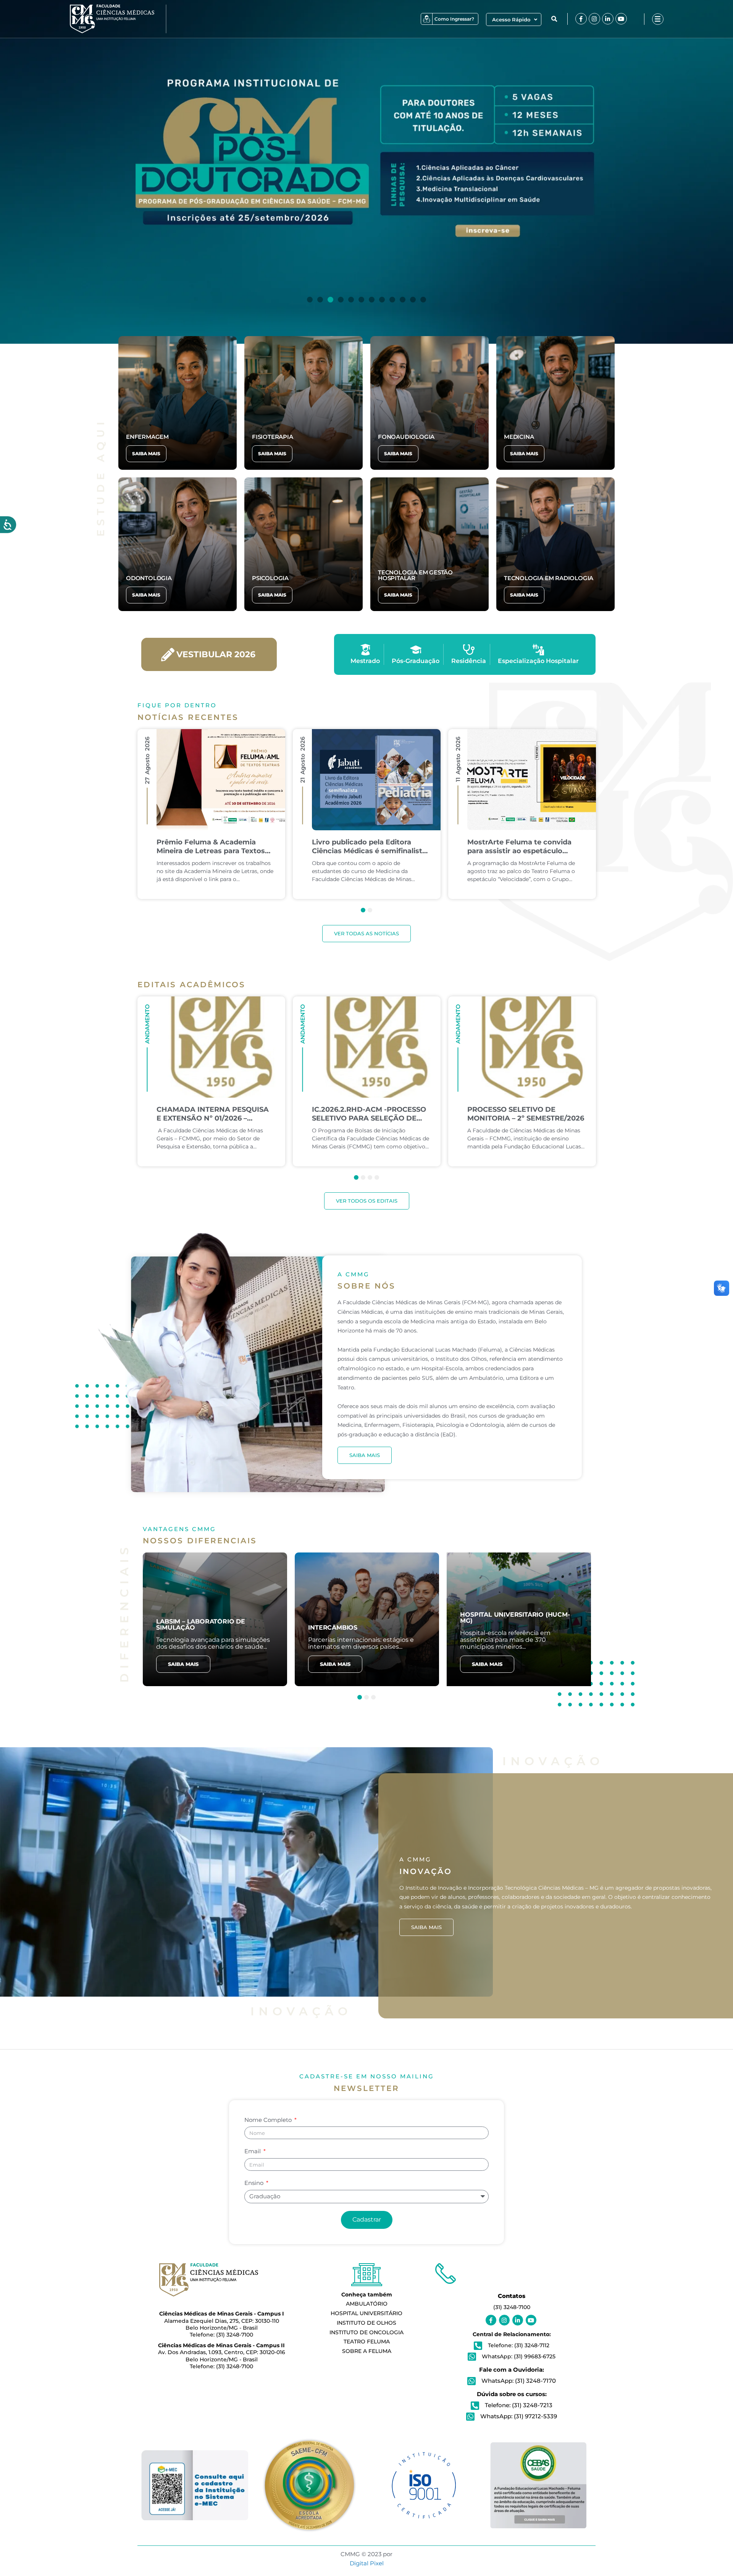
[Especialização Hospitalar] (538, 650)
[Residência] (469, 650)
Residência (469, 661)
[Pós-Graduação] (416, 650)
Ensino (255, 2183)
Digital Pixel (367, 2563)
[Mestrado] (365, 650)
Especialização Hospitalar (538, 661)
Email (253, 2151)
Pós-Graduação (416, 661)
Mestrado (365, 661)
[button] (554, 19)
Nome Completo (269, 2120)
